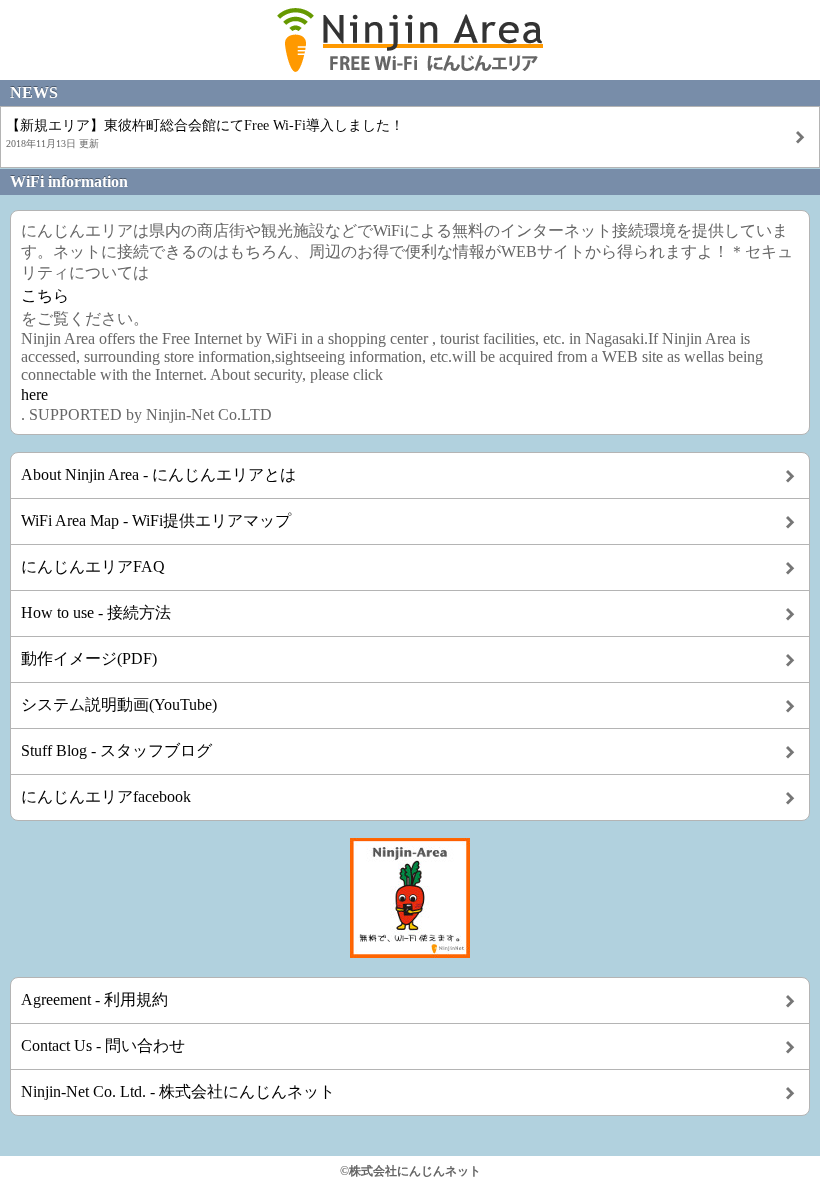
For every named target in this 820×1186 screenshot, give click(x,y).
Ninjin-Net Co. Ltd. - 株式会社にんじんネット (178, 1091)
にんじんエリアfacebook (106, 796)
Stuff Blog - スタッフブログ (116, 750)
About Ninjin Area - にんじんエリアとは (158, 474)
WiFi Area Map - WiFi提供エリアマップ (156, 520)
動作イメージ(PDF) (89, 658)
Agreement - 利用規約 (94, 999)
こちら (45, 295)
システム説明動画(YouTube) (119, 704)
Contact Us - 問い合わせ (103, 1045)
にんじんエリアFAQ (93, 566)
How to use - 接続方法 (96, 612)
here (34, 394)
